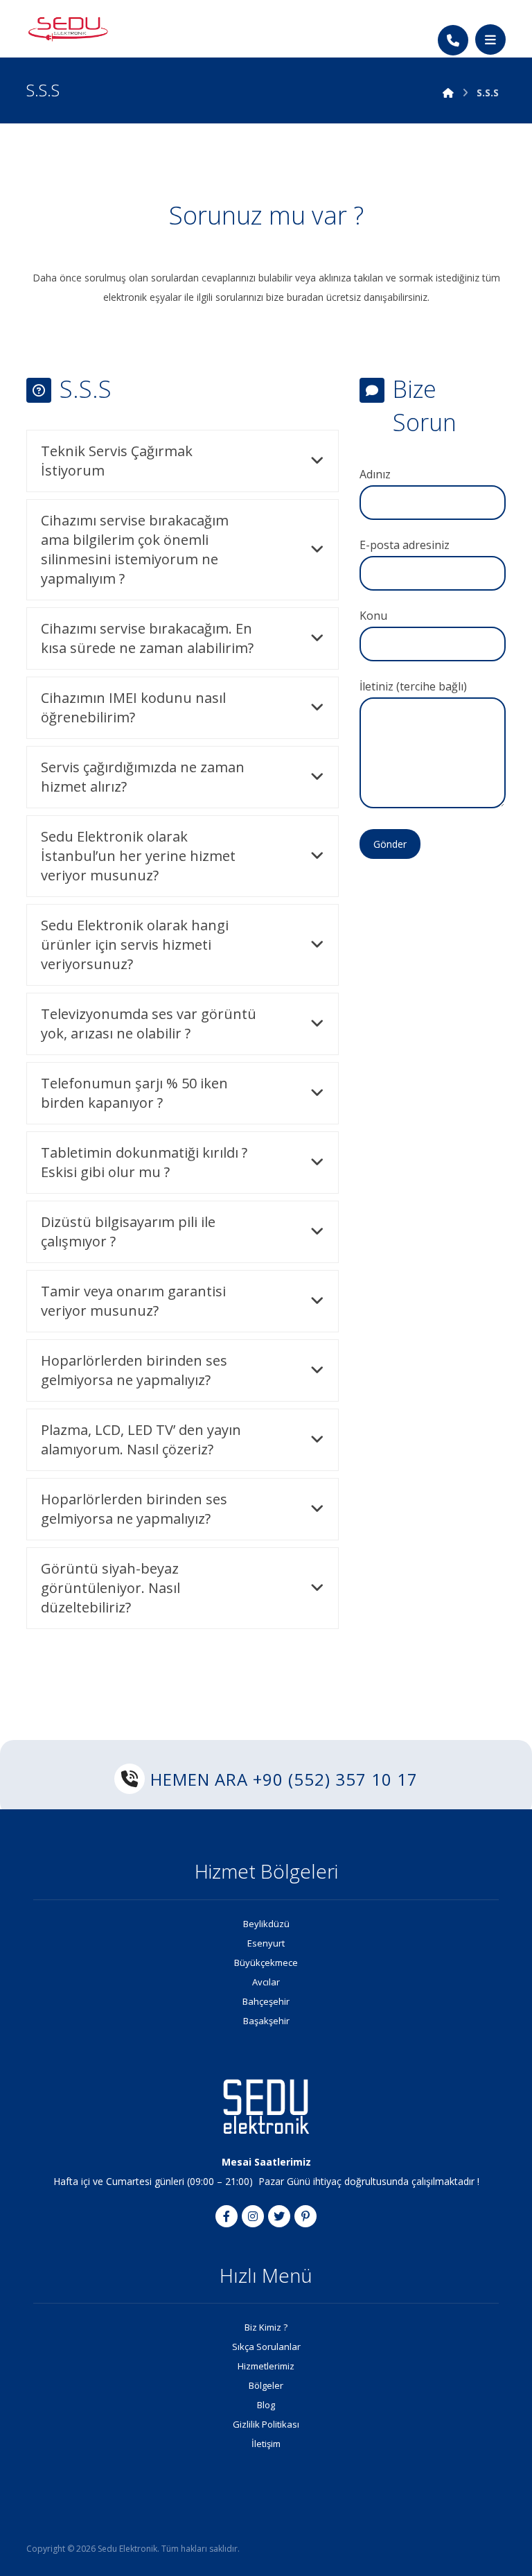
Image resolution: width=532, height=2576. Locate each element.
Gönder (390, 844)
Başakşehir (266, 2021)
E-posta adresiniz (405, 545)
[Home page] (448, 93)
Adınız (375, 474)
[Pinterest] (305, 2216)
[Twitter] (279, 2216)
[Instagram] (253, 2216)
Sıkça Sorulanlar (266, 2347)
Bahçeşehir (266, 2001)
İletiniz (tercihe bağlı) (413, 686)
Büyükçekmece (266, 1963)
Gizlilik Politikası (266, 2424)
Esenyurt (266, 1943)
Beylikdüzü (266, 1924)
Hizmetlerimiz (266, 2366)
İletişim (266, 2444)
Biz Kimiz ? (266, 2327)
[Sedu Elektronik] (68, 28)
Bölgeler (266, 2385)
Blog (266, 2405)
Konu (373, 616)
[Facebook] (227, 2216)
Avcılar (266, 1982)
